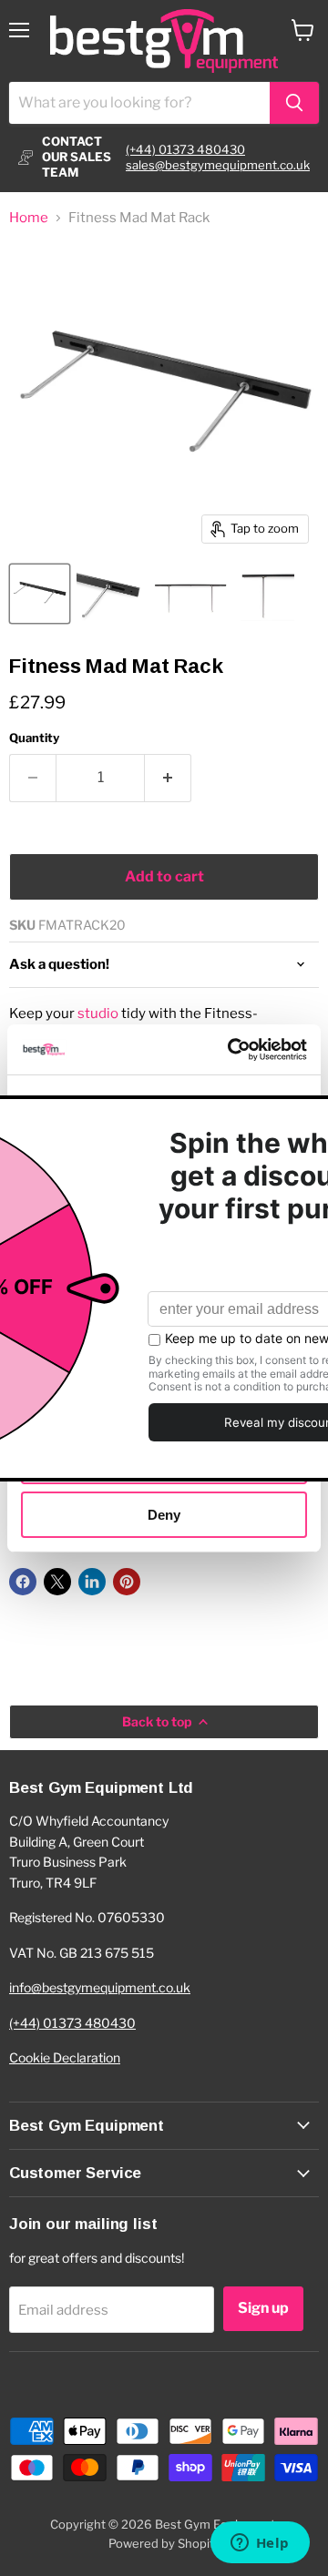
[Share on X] (57, 1582)
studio (98, 1013)
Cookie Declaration (65, 2057)
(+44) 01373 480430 (185, 149)
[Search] (294, 103)
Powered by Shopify (164, 2543)
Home (29, 218)
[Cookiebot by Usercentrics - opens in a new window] (231, 1049)
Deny (164, 1514)
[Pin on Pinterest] (127, 1582)
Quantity (34, 738)
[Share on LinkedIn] (92, 1582)
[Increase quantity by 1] (168, 778)
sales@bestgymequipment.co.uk (218, 165)
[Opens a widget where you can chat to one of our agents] (260, 2544)
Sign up (263, 2308)
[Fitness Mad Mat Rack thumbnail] (40, 594)
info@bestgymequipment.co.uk (100, 1987)
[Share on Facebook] (23, 1582)
